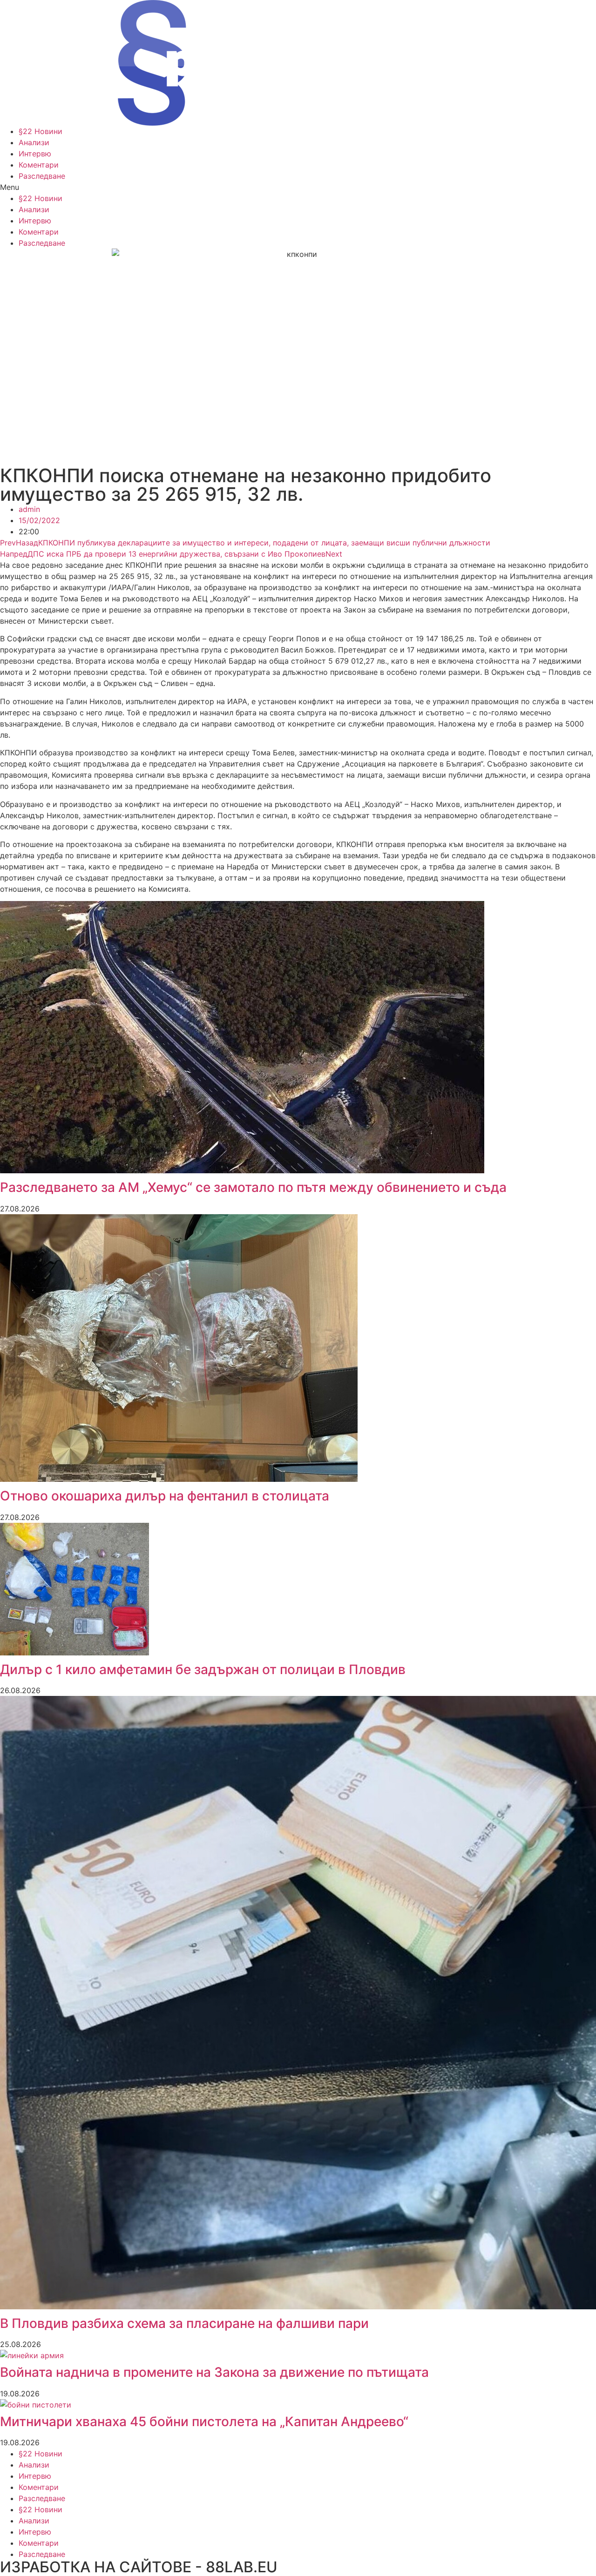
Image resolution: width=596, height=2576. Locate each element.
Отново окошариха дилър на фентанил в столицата (165, 1496)
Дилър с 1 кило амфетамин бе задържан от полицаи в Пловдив (203, 1669)
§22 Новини (41, 131)
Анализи (34, 142)
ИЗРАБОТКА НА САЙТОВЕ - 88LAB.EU (139, 2567)
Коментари (39, 165)
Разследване (42, 176)
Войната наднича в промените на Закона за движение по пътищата (214, 2372)
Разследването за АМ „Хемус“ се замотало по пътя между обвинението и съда (253, 1187)
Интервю (35, 154)
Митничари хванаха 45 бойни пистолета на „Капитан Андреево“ (204, 2421)
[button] (298, 187)
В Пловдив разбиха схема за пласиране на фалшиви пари (184, 2323)
